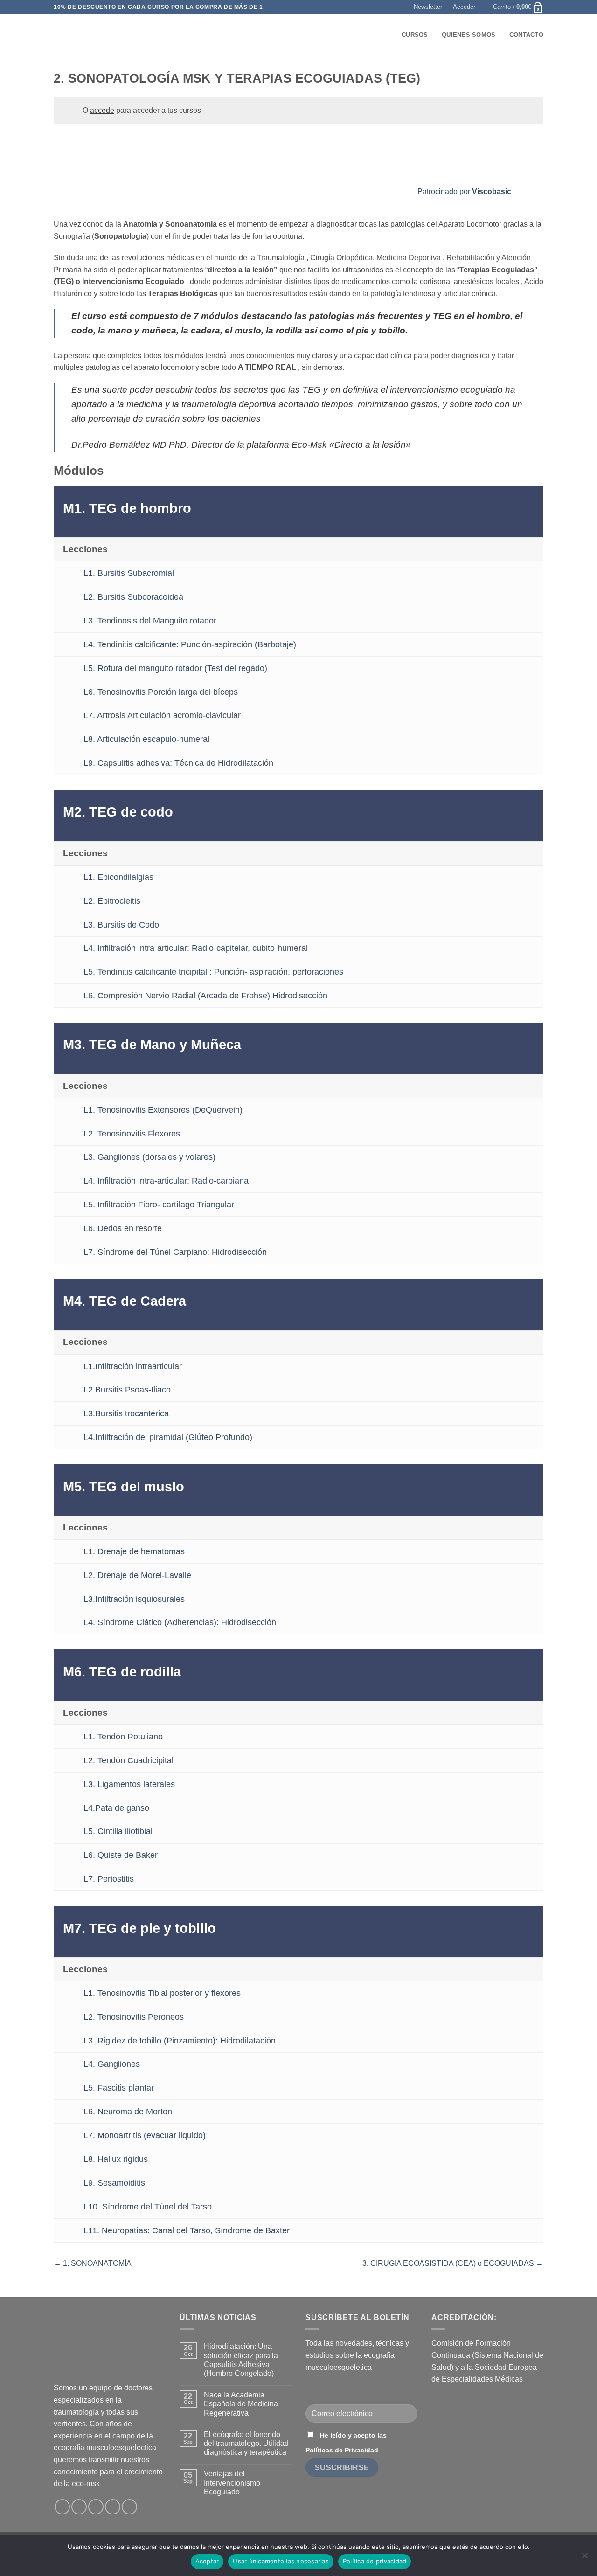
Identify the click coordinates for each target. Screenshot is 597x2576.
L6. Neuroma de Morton (128, 2112)
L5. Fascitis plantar (119, 2088)
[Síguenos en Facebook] (62, 2507)
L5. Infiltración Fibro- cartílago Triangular (159, 1205)
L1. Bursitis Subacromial (129, 573)
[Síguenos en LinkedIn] (113, 2507)
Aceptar (207, 2561)
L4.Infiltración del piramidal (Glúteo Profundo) (168, 1437)
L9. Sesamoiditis (114, 2183)
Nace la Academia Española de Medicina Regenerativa (241, 2404)
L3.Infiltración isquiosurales (134, 1599)
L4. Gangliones (112, 2064)
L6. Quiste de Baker (121, 1855)
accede (102, 110)
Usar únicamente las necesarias (281, 2561)
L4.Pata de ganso (116, 1808)
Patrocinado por (464, 191)
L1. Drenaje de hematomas (134, 1551)
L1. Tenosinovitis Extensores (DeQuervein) (163, 1110)
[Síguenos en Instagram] (79, 2507)
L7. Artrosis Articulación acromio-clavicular (162, 715)
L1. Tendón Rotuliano (123, 1737)
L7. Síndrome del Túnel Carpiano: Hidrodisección (175, 1252)
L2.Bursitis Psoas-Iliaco (127, 1390)
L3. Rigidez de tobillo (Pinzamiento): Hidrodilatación (180, 2041)
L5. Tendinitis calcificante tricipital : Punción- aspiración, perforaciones (213, 972)
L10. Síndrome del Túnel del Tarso (148, 2207)
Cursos (415, 35)
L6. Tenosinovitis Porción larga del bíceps (161, 692)
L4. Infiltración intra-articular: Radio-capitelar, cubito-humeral (196, 948)
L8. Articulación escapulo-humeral (146, 739)
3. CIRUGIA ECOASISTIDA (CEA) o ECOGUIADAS (449, 2263)
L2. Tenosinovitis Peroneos (134, 2017)
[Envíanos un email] (96, 2507)
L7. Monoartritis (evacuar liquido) (145, 2135)
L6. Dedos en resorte (123, 1228)
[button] (428, 7)
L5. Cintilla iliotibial (118, 1831)
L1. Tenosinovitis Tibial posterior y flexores (162, 1993)
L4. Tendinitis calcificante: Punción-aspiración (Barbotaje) (190, 644)
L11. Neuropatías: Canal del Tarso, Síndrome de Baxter (187, 2230)
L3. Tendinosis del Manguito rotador (150, 621)
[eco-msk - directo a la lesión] (100, 35)
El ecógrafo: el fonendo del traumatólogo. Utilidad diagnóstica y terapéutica (246, 2443)
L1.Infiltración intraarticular (133, 1366)
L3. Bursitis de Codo (121, 925)
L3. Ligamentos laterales (129, 1784)
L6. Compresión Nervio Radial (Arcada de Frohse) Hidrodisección (205, 996)
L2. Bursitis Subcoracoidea (133, 597)
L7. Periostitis (109, 1879)
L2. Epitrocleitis (112, 901)
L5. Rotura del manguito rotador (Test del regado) (175, 668)
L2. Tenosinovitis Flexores (132, 1134)
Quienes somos (469, 35)
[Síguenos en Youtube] (129, 2507)
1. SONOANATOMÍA (96, 2263)
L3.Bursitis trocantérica (126, 1413)
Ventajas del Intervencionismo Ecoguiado (232, 2483)
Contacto (526, 35)
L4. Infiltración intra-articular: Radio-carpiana (166, 1181)
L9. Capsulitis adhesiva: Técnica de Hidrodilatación (178, 763)
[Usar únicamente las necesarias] (584, 2558)
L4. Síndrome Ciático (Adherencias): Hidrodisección (180, 1622)
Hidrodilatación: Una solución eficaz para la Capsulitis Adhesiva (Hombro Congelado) (241, 2360)
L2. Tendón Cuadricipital (128, 1760)
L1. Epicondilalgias (118, 877)
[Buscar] (392, 35)
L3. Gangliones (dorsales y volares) (149, 1157)
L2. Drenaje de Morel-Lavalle (137, 1575)
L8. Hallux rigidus (116, 2159)
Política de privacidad (375, 2561)
